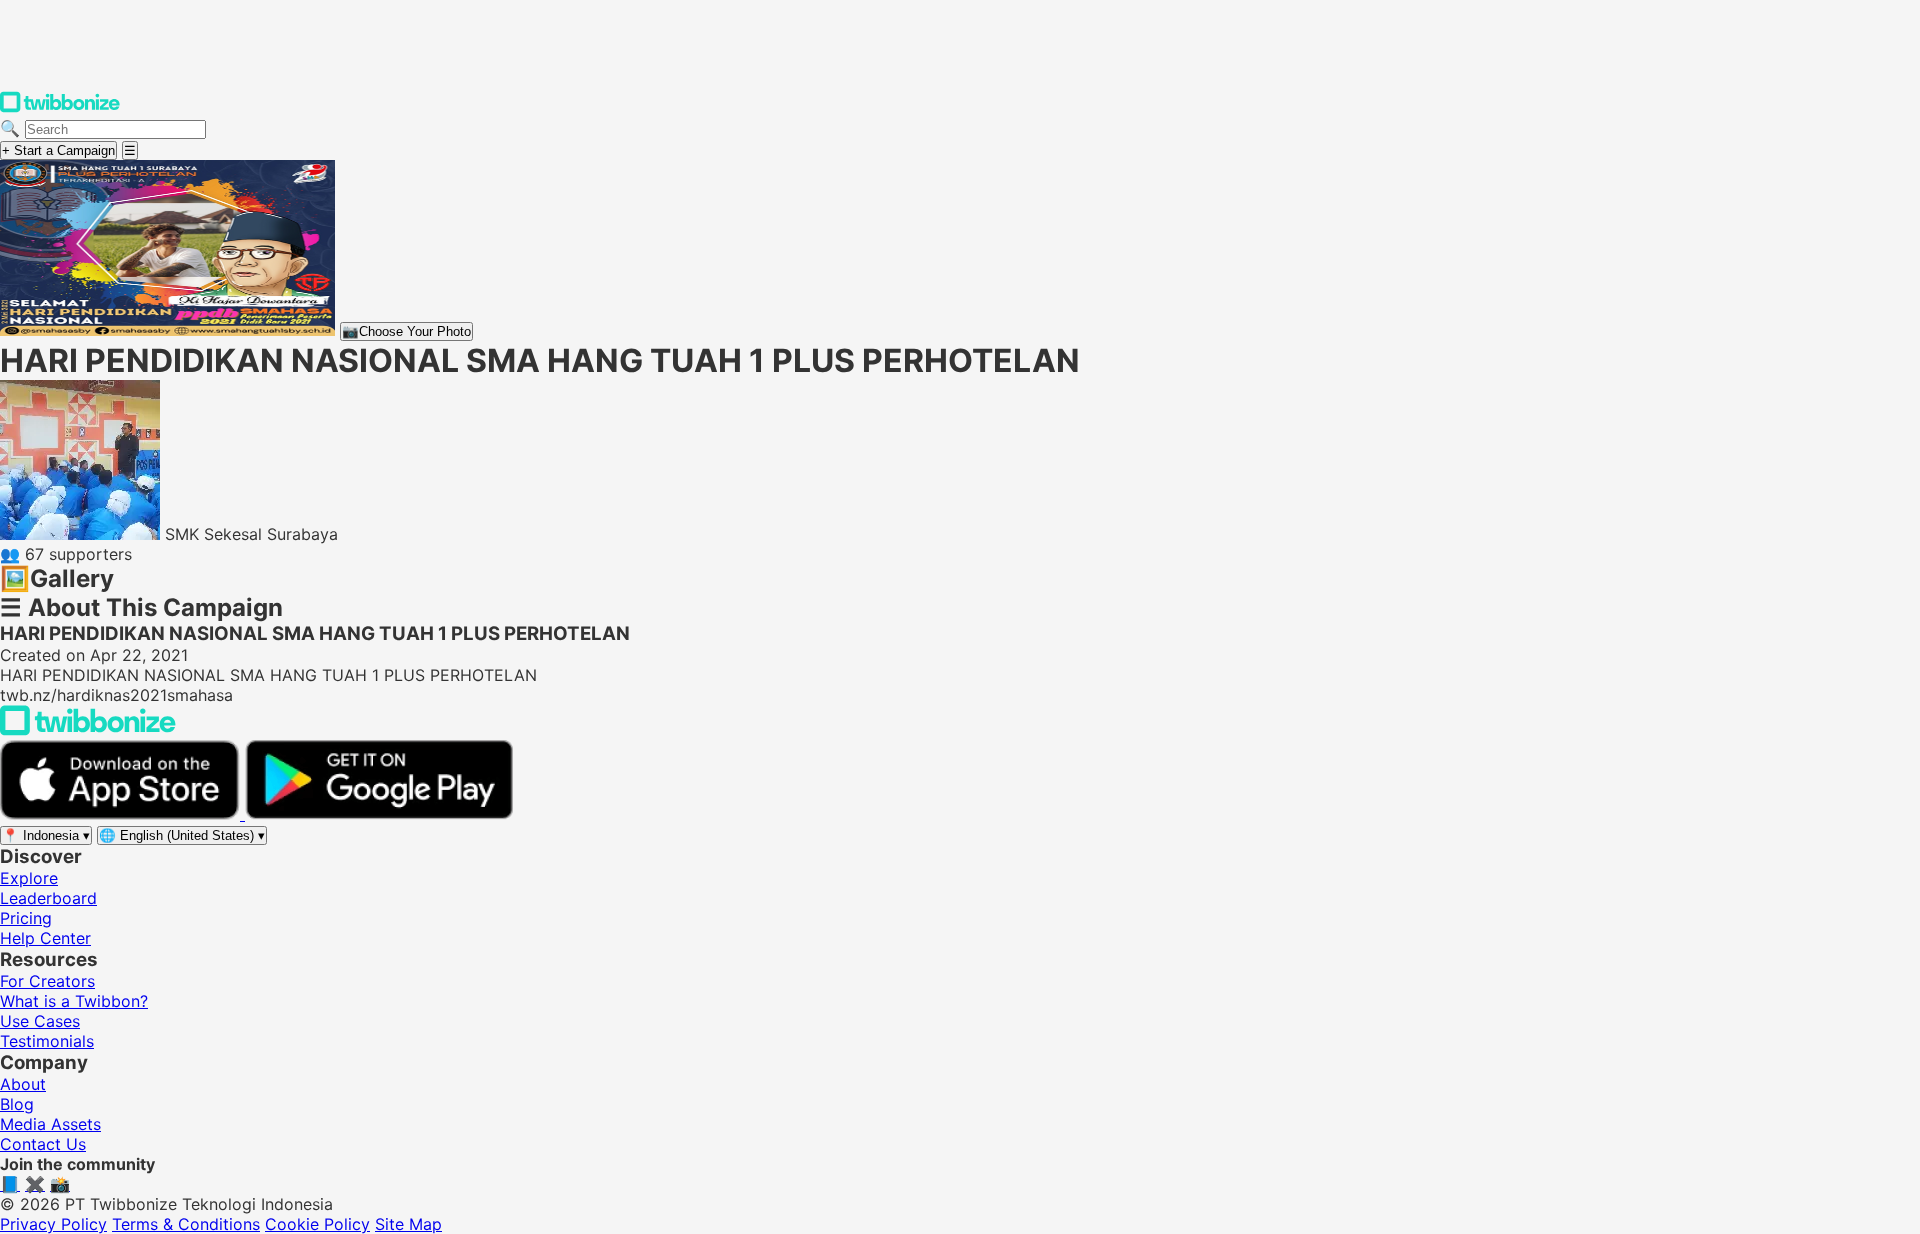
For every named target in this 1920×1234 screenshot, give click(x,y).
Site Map (408, 1224)
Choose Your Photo (406, 331)
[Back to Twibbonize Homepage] (88, 730)
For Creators (47, 981)
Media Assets (50, 1124)
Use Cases (40, 1021)
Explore (29, 878)
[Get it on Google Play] (379, 814)
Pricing (26, 918)
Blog (17, 1104)
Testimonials (47, 1041)
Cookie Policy (317, 1224)
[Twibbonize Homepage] (60, 108)
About (23, 1084)
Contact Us (43, 1144)
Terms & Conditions (186, 1224)
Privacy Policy (53, 1224)
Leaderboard (48, 898)
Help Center (45, 938)
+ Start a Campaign (58, 150)
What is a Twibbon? (74, 1001)
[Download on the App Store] (122, 814)
